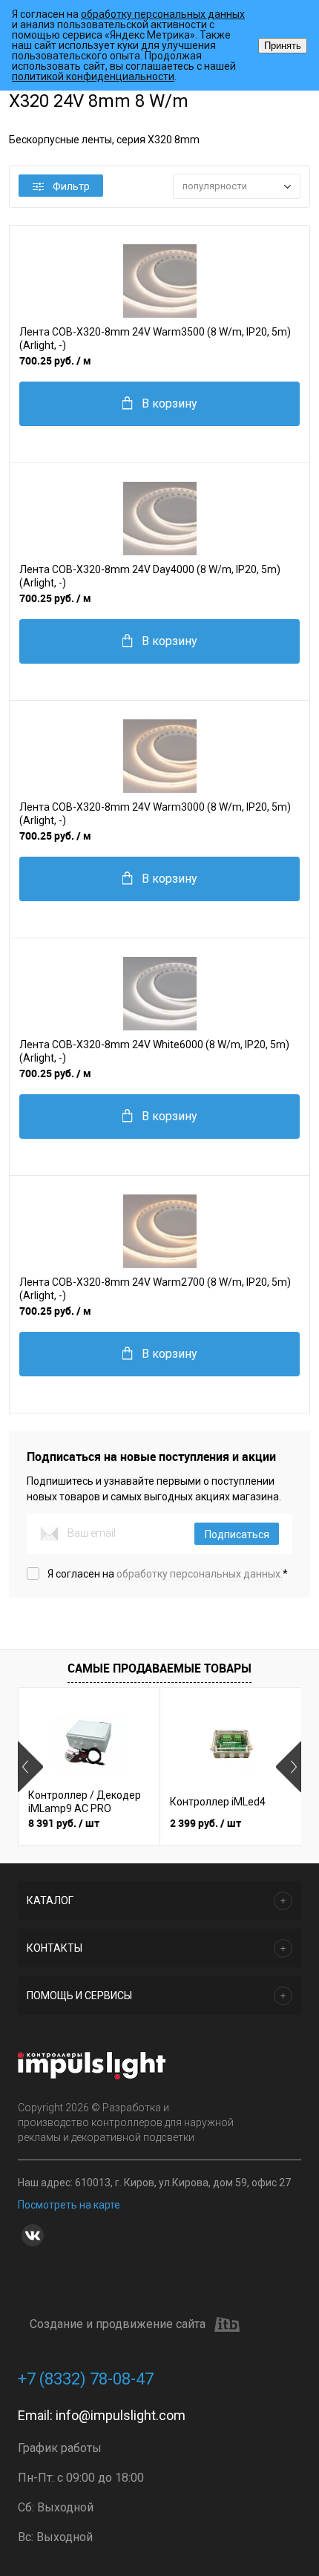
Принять (283, 46)
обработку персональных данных (163, 14)
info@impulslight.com (121, 2415)
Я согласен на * (168, 1574)
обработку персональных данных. (200, 1574)
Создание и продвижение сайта (118, 2324)
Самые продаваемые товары (159, 1668)
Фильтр (71, 186)
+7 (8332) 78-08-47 (86, 2379)
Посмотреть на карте (69, 2205)
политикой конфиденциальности (93, 76)
